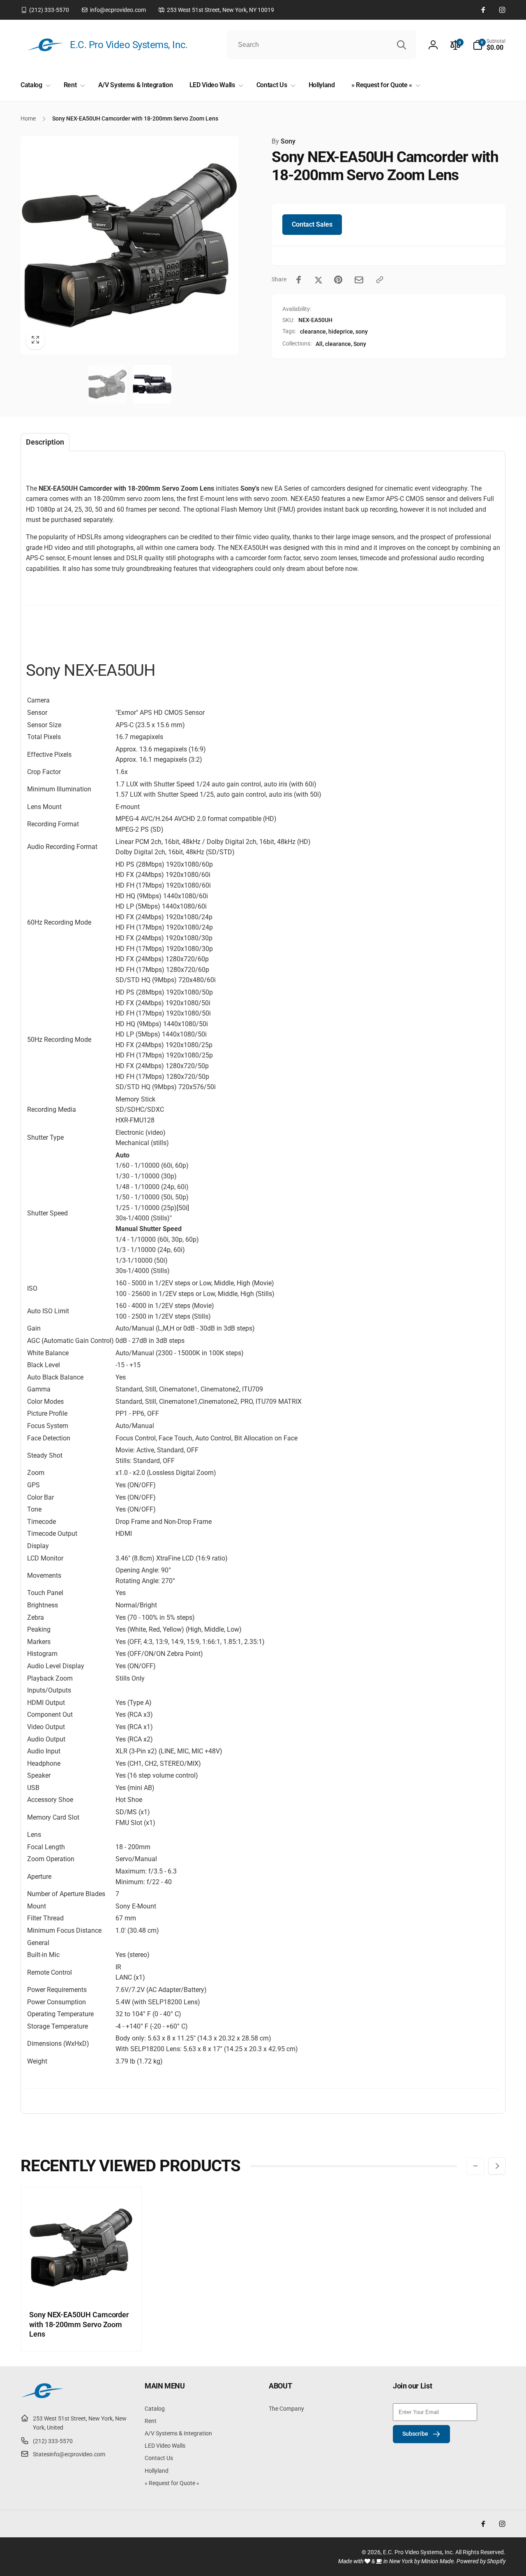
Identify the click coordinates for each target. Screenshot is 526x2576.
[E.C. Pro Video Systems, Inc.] (42, 2398)
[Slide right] (497, 2166)
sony (362, 332)
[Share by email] (359, 280)
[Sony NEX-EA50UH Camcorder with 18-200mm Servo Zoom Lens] (82, 2284)
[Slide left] (475, 2166)
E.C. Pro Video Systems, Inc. (419, 2552)
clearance (313, 332)
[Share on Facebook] (299, 280)
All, (320, 344)
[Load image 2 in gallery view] (152, 384)
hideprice (341, 332)
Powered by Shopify (481, 2561)
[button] (489, 45)
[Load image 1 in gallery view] (107, 384)
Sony (284, 141)
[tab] (45, 442)
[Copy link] (380, 280)
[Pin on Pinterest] (338, 280)
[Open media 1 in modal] (130, 245)
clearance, (339, 344)
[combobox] (321, 45)
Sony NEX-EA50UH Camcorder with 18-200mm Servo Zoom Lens (79, 2324)
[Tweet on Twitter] (318, 280)
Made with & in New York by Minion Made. (397, 2561)
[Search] (401, 45)
